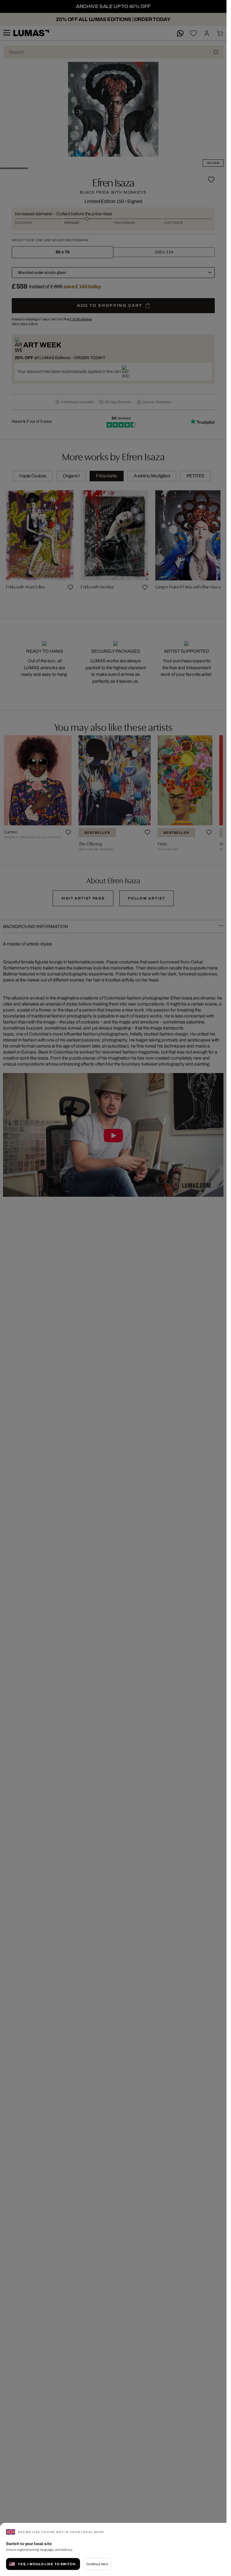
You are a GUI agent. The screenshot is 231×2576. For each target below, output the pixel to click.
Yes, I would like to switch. (47, 2564)
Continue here (97, 2564)
